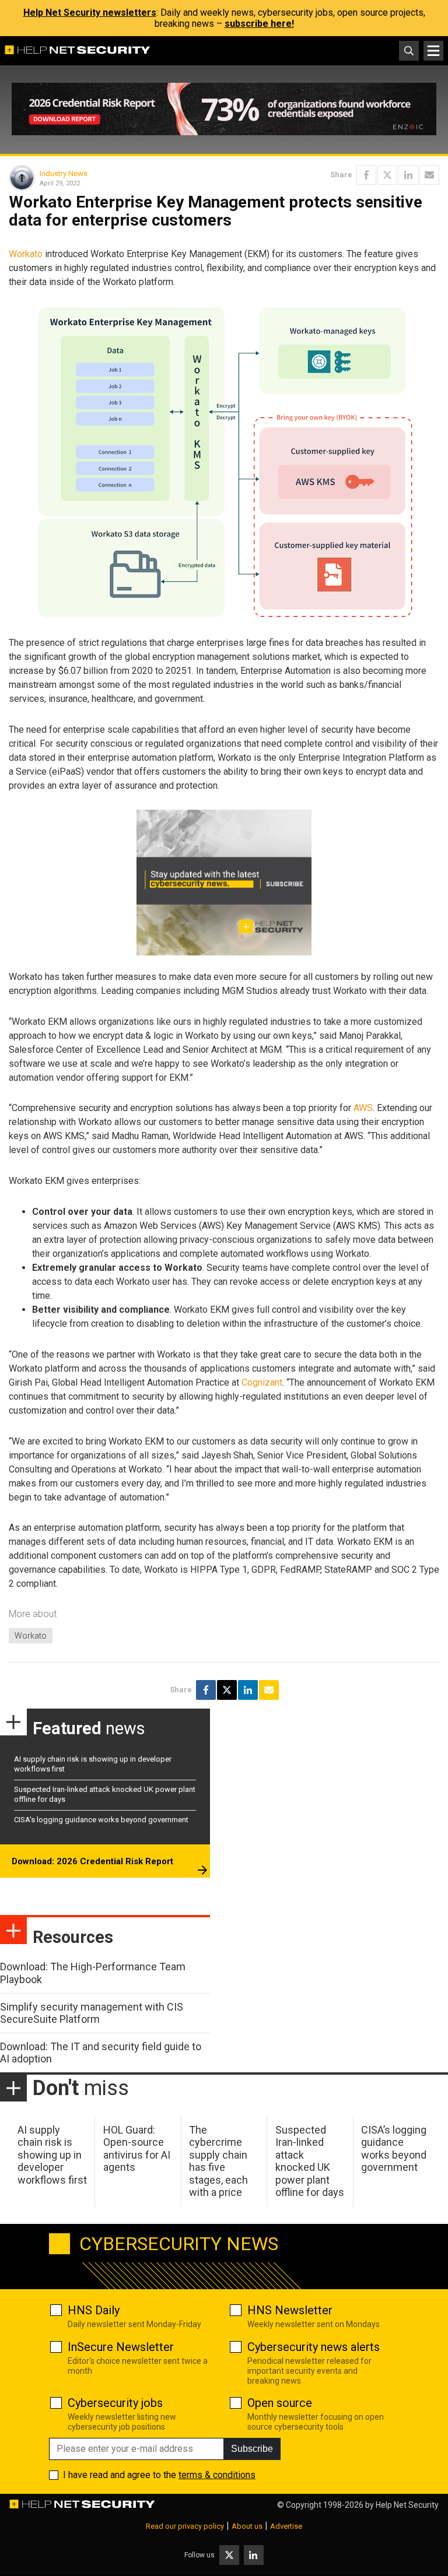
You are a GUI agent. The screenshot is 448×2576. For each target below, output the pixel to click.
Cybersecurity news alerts (314, 2347)
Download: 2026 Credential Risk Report (92, 1861)
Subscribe (252, 2449)
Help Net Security (407, 2505)
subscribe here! (259, 24)
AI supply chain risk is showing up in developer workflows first (52, 2155)
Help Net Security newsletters (90, 13)
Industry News (64, 173)
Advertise (286, 2526)
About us (247, 2526)
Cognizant (262, 1382)
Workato (26, 254)
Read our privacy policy (185, 2526)
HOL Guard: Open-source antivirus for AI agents (137, 2149)
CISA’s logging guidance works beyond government (101, 1820)
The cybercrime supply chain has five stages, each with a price (218, 2161)
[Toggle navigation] (433, 51)
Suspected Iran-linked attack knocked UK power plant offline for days (310, 2161)
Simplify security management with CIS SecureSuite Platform (92, 2013)
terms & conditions (217, 2475)
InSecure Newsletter (121, 2347)
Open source (280, 2403)
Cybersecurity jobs (115, 2403)
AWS (363, 1108)
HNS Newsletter (290, 2310)
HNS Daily (94, 2310)
